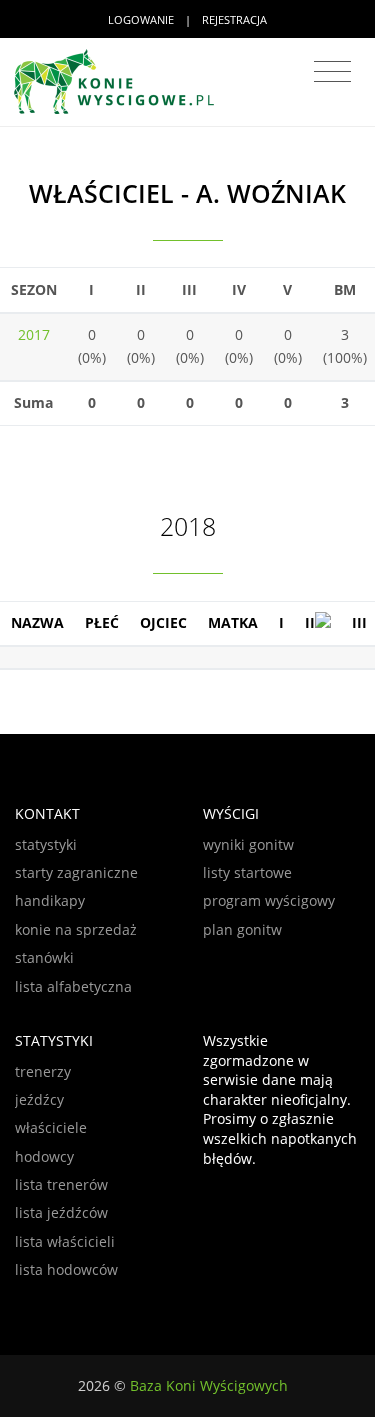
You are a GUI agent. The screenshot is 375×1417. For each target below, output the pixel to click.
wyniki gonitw (248, 844)
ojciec (163, 622)
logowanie (141, 19)
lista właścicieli (65, 1241)
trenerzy (43, 1071)
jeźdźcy (39, 1099)
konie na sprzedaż (76, 929)
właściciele (51, 1127)
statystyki (46, 844)
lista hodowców (66, 1269)
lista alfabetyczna (73, 986)
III (359, 622)
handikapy (50, 900)
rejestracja (234, 19)
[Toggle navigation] (332, 72)
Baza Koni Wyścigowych (209, 1385)
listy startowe (247, 872)
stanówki (44, 957)
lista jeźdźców (61, 1212)
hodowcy (44, 1156)
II (310, 622)
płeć (102, 622)
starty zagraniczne (76, 872)
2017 (34, 334)
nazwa (37, 622)
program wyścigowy (269, 900)
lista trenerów (61, 1184)
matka (233, 622)
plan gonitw (242, 929)
